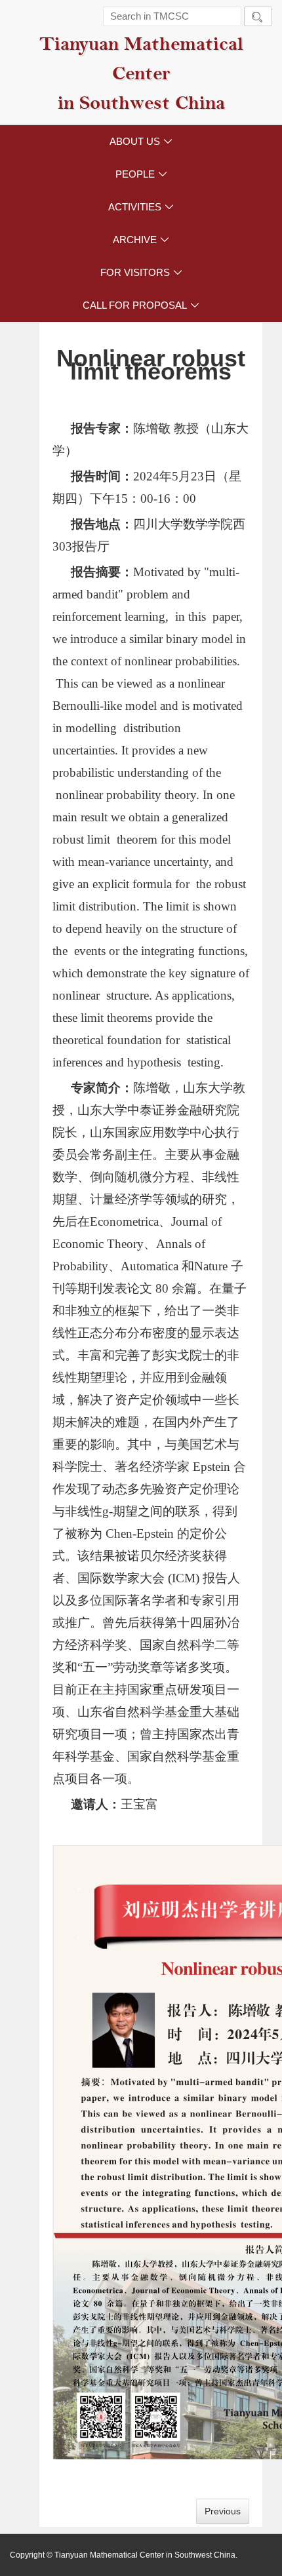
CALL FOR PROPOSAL (141, 305)
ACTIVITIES (141, 207)
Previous (223, 2511)
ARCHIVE (141, 240)
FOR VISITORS (141, 272)
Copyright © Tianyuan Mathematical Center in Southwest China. (124, 2555)
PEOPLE (141, 174)
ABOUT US (141, 141)
